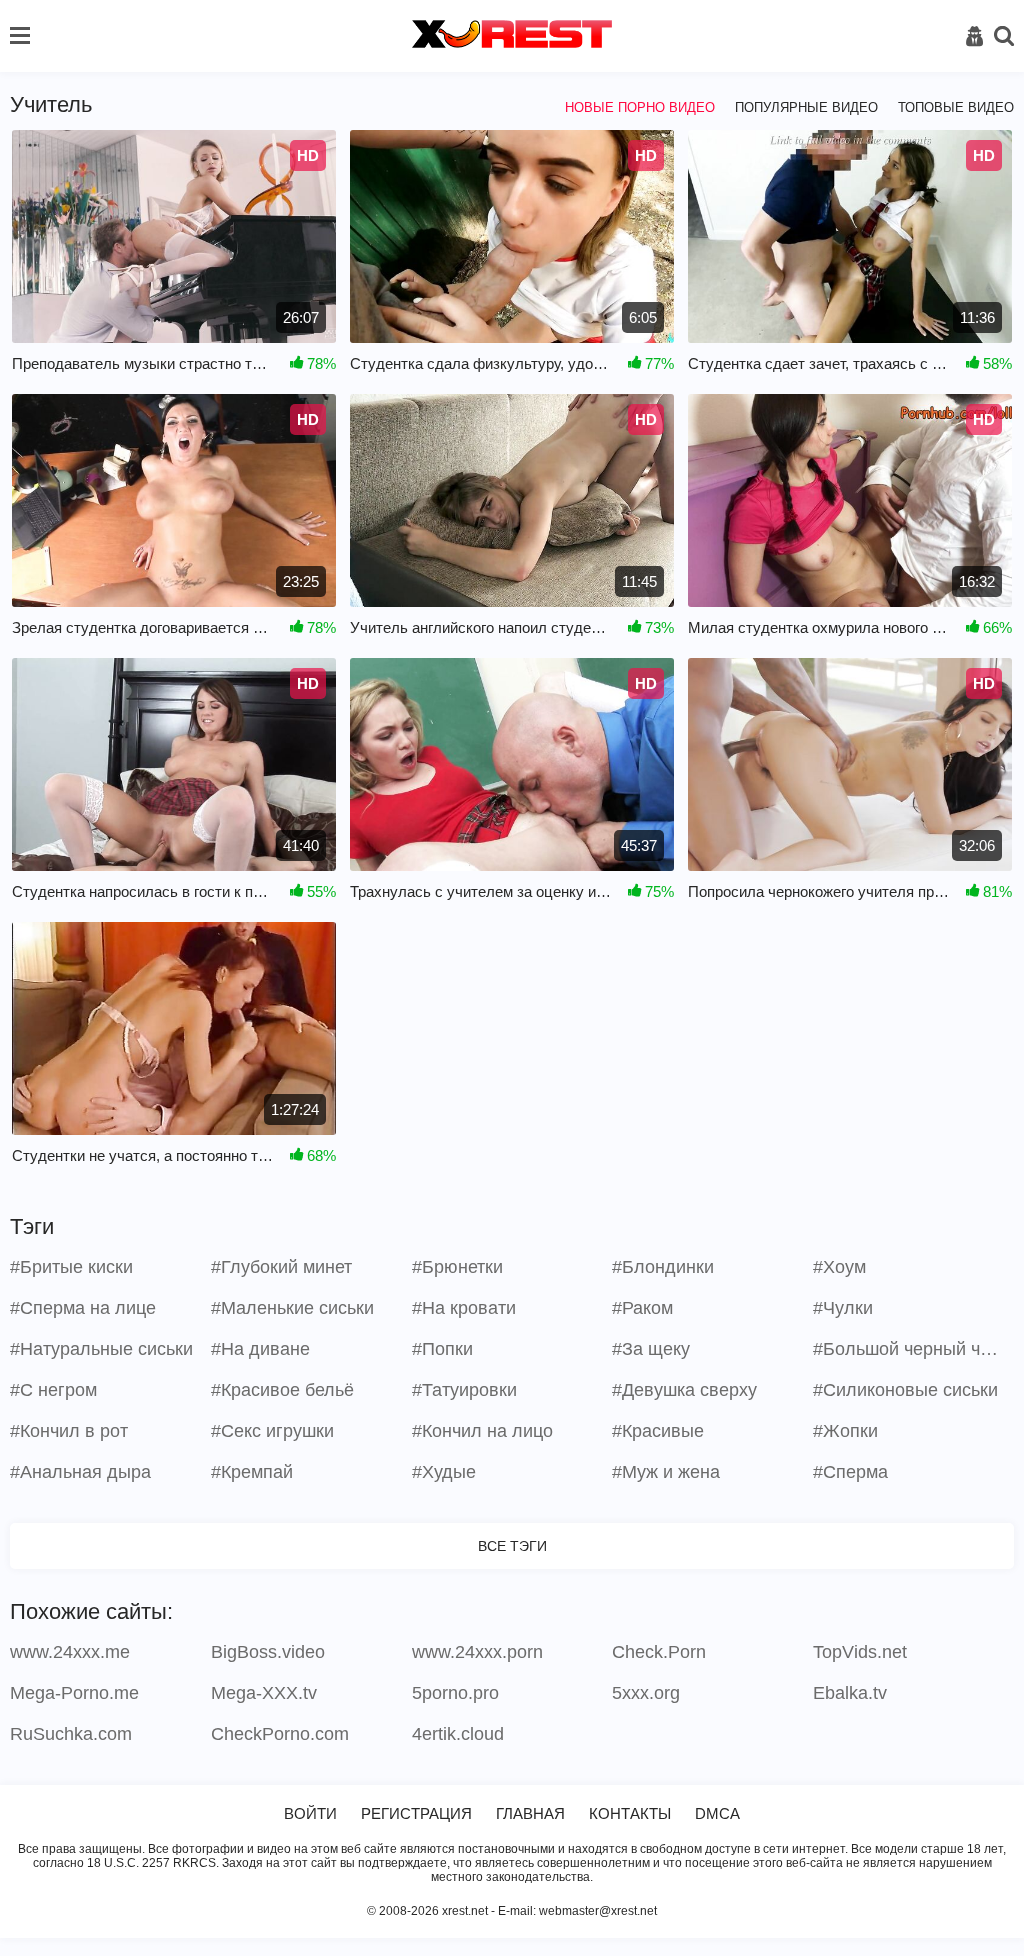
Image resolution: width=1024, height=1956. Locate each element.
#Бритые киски (71, 1267)
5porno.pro (455, 1693)
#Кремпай (252, 1472)
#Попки (442, 1349)
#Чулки (843, 1308)
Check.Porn (659, 1652)
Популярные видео (806, 107)
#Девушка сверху (684, 1390)
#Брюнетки (457, 1267)
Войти (310, 1813)
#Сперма (850, 1472)
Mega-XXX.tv (264, 1693)
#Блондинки (663, 1267)
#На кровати (464, 1308)
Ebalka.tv (850, 1693)
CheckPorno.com (280, 1734)
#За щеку (651, 1349)
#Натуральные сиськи (101, 1349)
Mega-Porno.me (74, 1693)
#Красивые (658, 1431)
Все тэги (512, 1546)
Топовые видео (956, 107)
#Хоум (839, 1267)
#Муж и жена (666, 1472)
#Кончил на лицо (482, 1431)
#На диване (260, 1349)
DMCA (717, 1813)
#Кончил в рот (69, 1431)
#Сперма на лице (83, 1308)
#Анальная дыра (80, 1472)
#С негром (53, 1390)
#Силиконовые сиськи (905, 1390)
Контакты (630, 1813)
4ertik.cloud (458, 1734)
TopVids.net (860, 1652)
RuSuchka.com (71, 1734)
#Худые (444, 1472)
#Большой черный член (911, 1349)
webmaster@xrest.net (598, 1911)
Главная (530, 1813)
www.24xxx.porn (477, 1652)
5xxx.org (646, 1693)
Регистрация (416, 1813)
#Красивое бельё (282, 1390)
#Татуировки (464, 1390)
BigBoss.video (268, 1652)
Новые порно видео (640, 107)
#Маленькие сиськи (292, 1308)
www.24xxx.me (70, 1652)
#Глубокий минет (281, 1267)
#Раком (642, 1308)
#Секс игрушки (272, 1431)
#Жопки (845, 1431)
